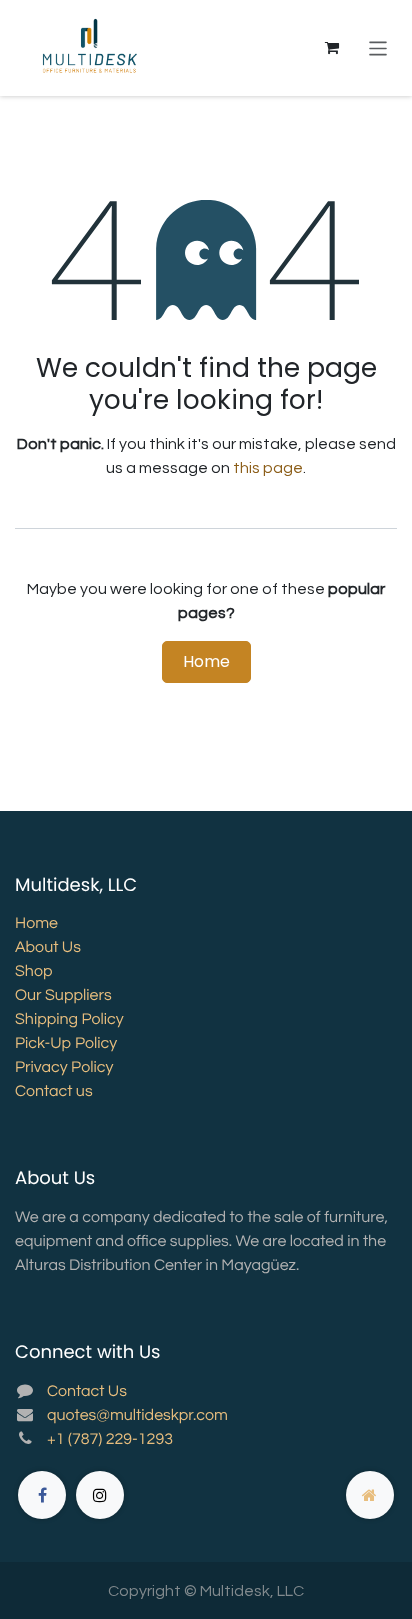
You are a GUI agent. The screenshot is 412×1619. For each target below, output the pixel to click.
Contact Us (87, 1392)
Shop (33, 972)
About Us (48, 948)
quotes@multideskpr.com (137, 1416)
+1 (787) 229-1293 (110, 1440)
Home (206, 661)
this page (268, 468)
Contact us (54, 1092)
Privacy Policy (64, 1068)
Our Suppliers (63, 996)
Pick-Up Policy (66, 1044)
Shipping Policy (69, 1020)
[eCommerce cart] (332, 48)
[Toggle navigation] (378, 47)
